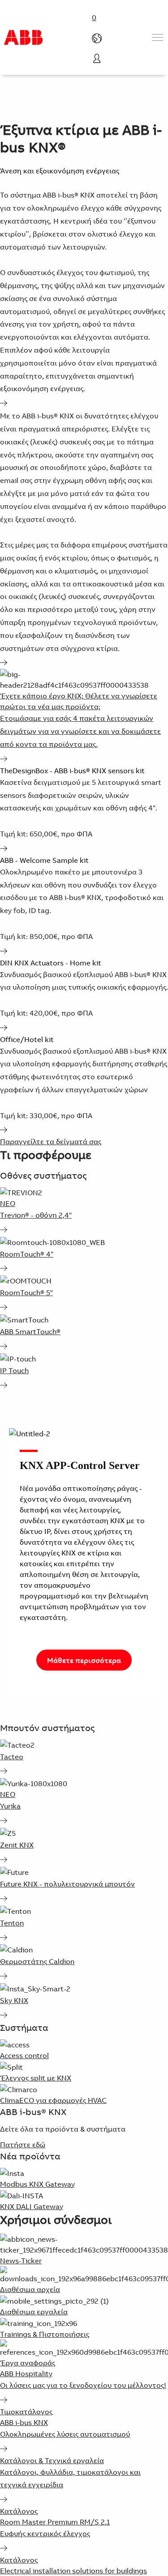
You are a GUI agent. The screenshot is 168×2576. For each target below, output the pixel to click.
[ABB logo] (23, 37)
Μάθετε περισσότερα (84, 1660)
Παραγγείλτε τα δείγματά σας (51, 1142)
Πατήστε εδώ (23, 2145)
